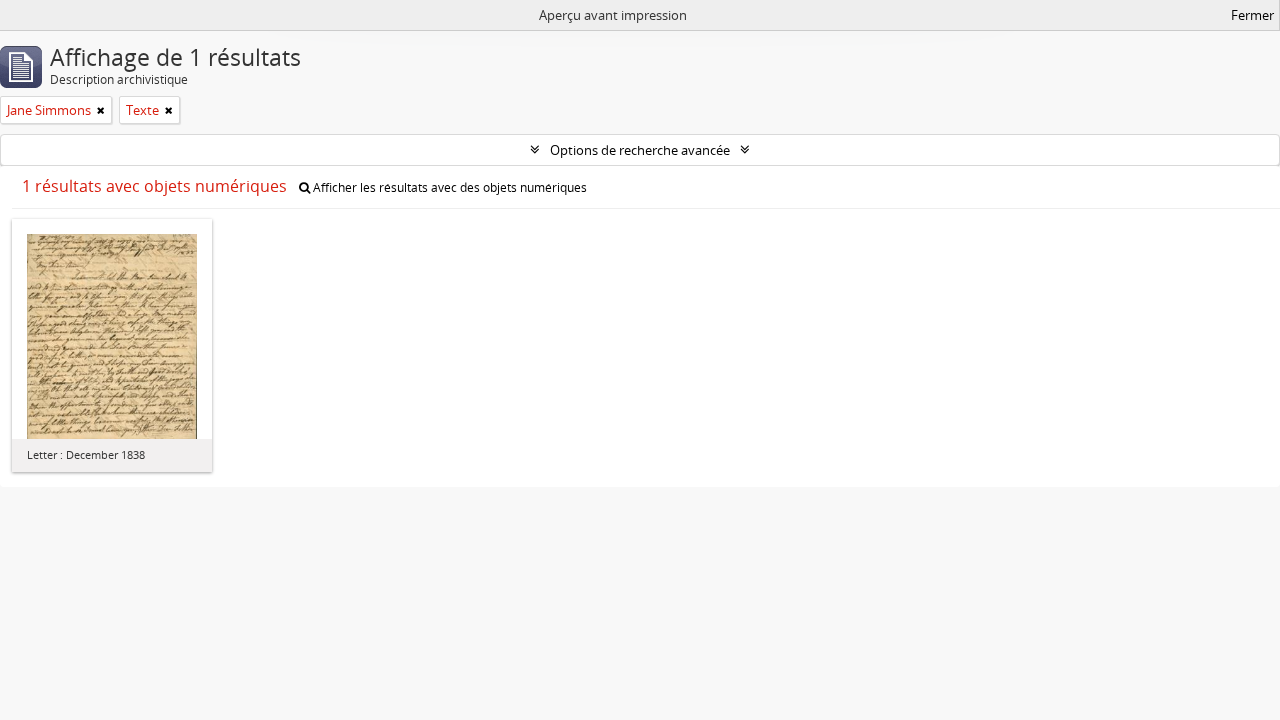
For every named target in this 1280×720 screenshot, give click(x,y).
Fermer (1252, 15)
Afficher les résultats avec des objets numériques (448, 187)
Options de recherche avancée (640, 150)
